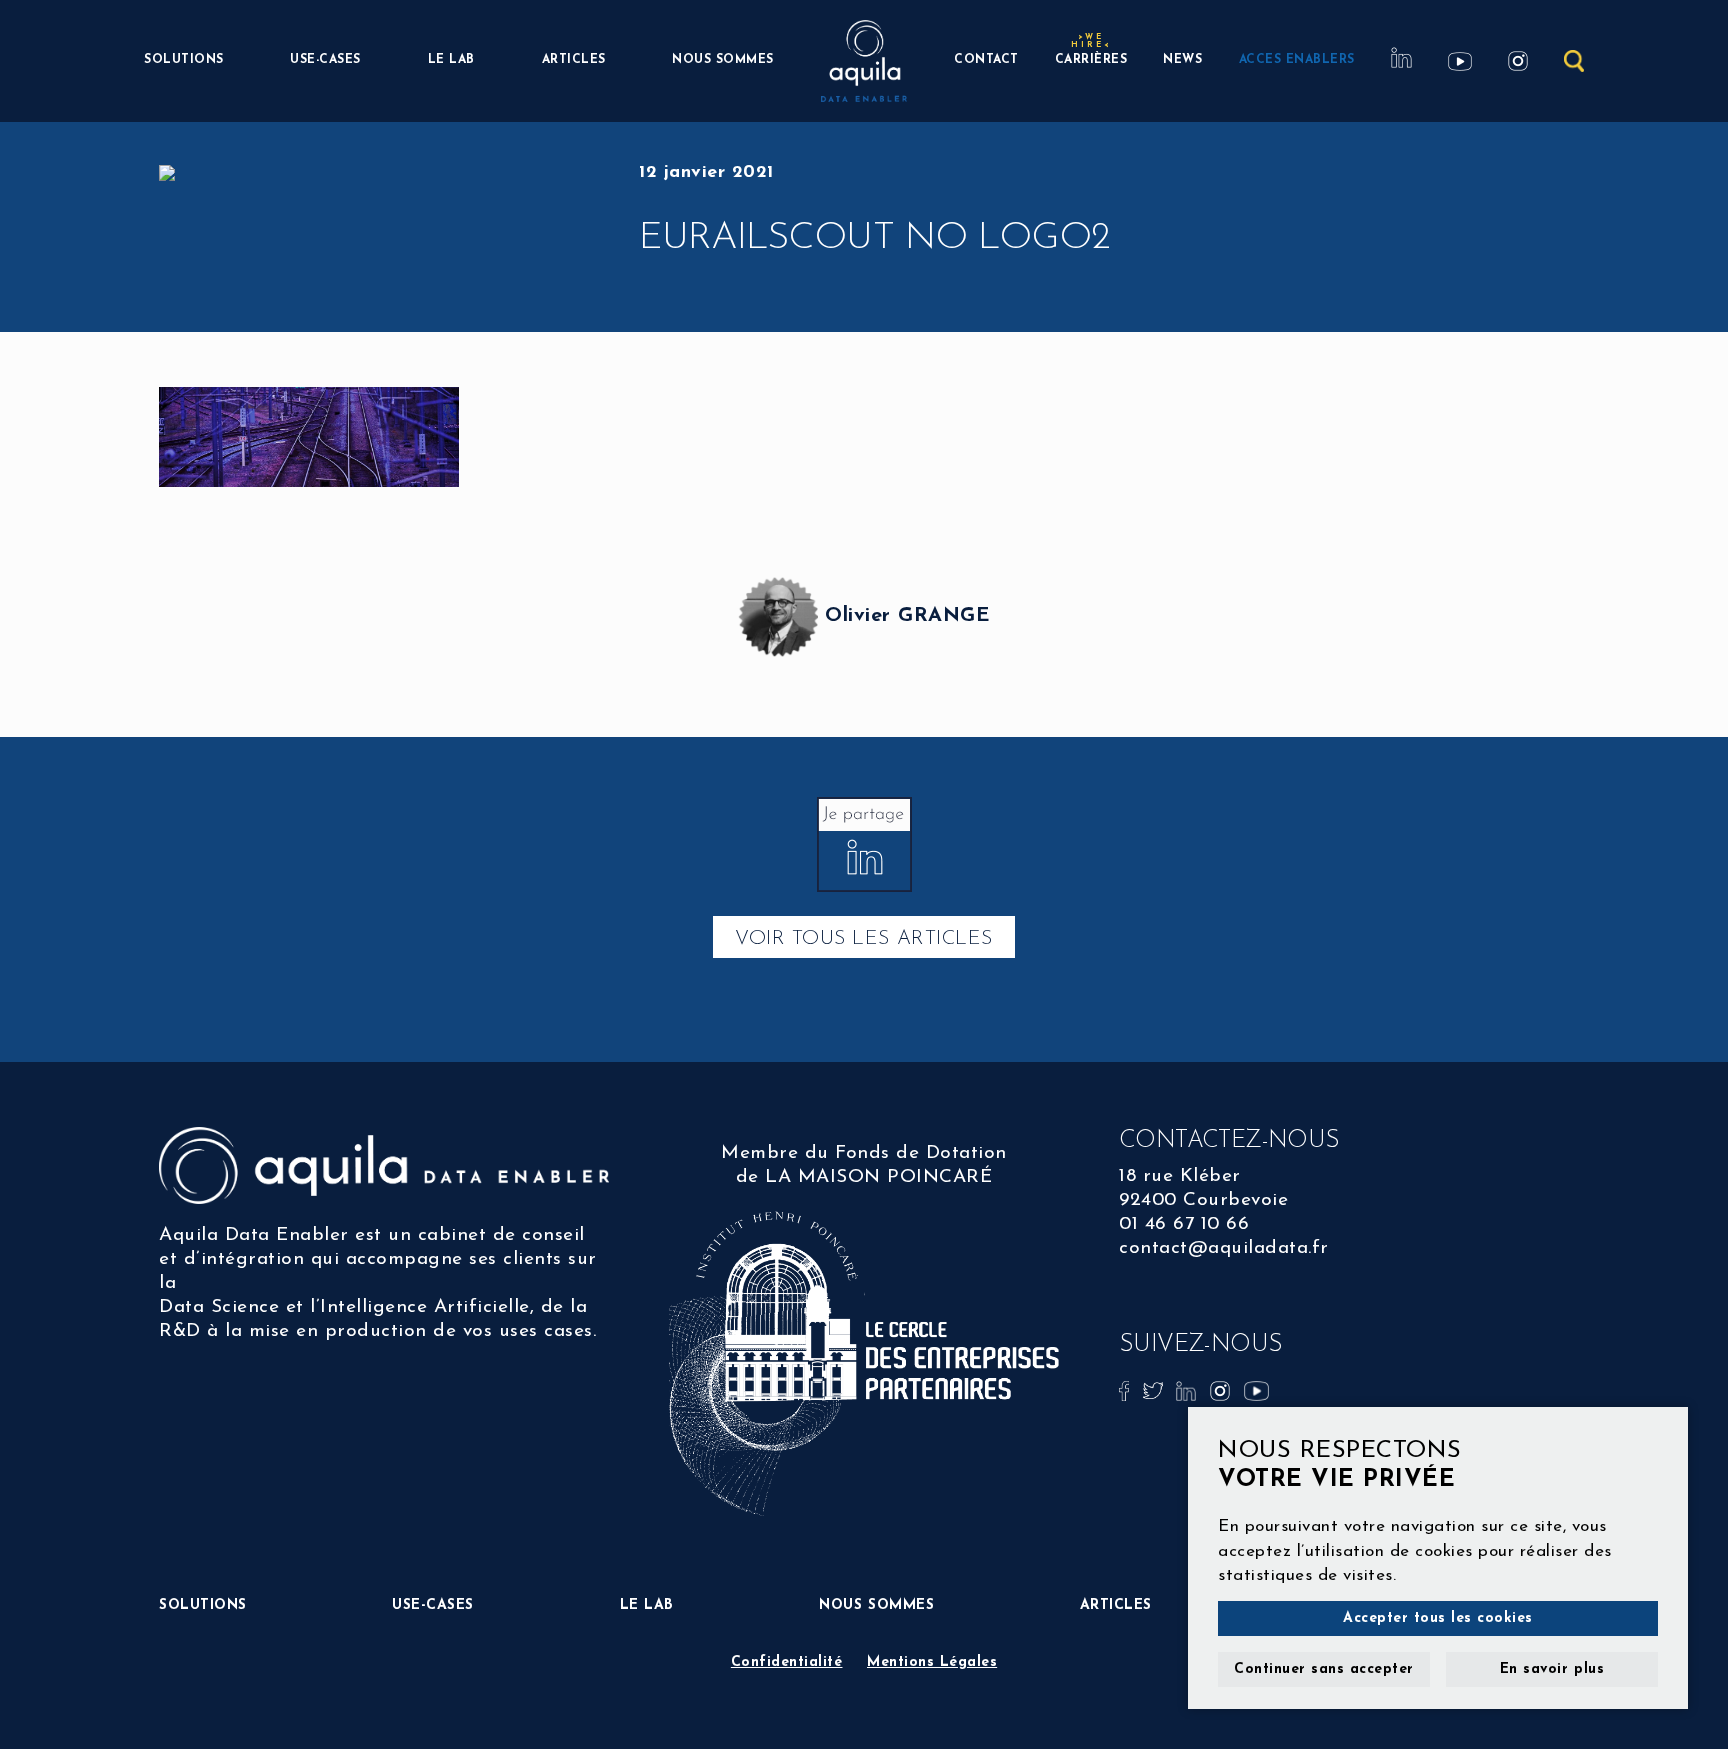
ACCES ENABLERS (1297, 60)
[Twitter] (1156, 1389)
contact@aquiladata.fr (1224, 1248)
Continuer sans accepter (1324, 1669)
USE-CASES (325, 60)
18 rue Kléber (1180, 1176)
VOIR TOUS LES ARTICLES (863, 939)
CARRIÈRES (1091, 57)
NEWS (1182, 60)
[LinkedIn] (1189, 1389)
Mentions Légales (932, 1662)
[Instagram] (1223, 1389)
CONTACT (986, 60)
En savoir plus (1552, 1669)
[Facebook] (1127, 1389)
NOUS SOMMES (723, 60)
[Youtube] (1256, 1389)
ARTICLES (574, 60)
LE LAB (451, 60)
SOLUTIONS (184, 60)
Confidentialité (787, 1662)
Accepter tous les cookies (1438, 1618)
